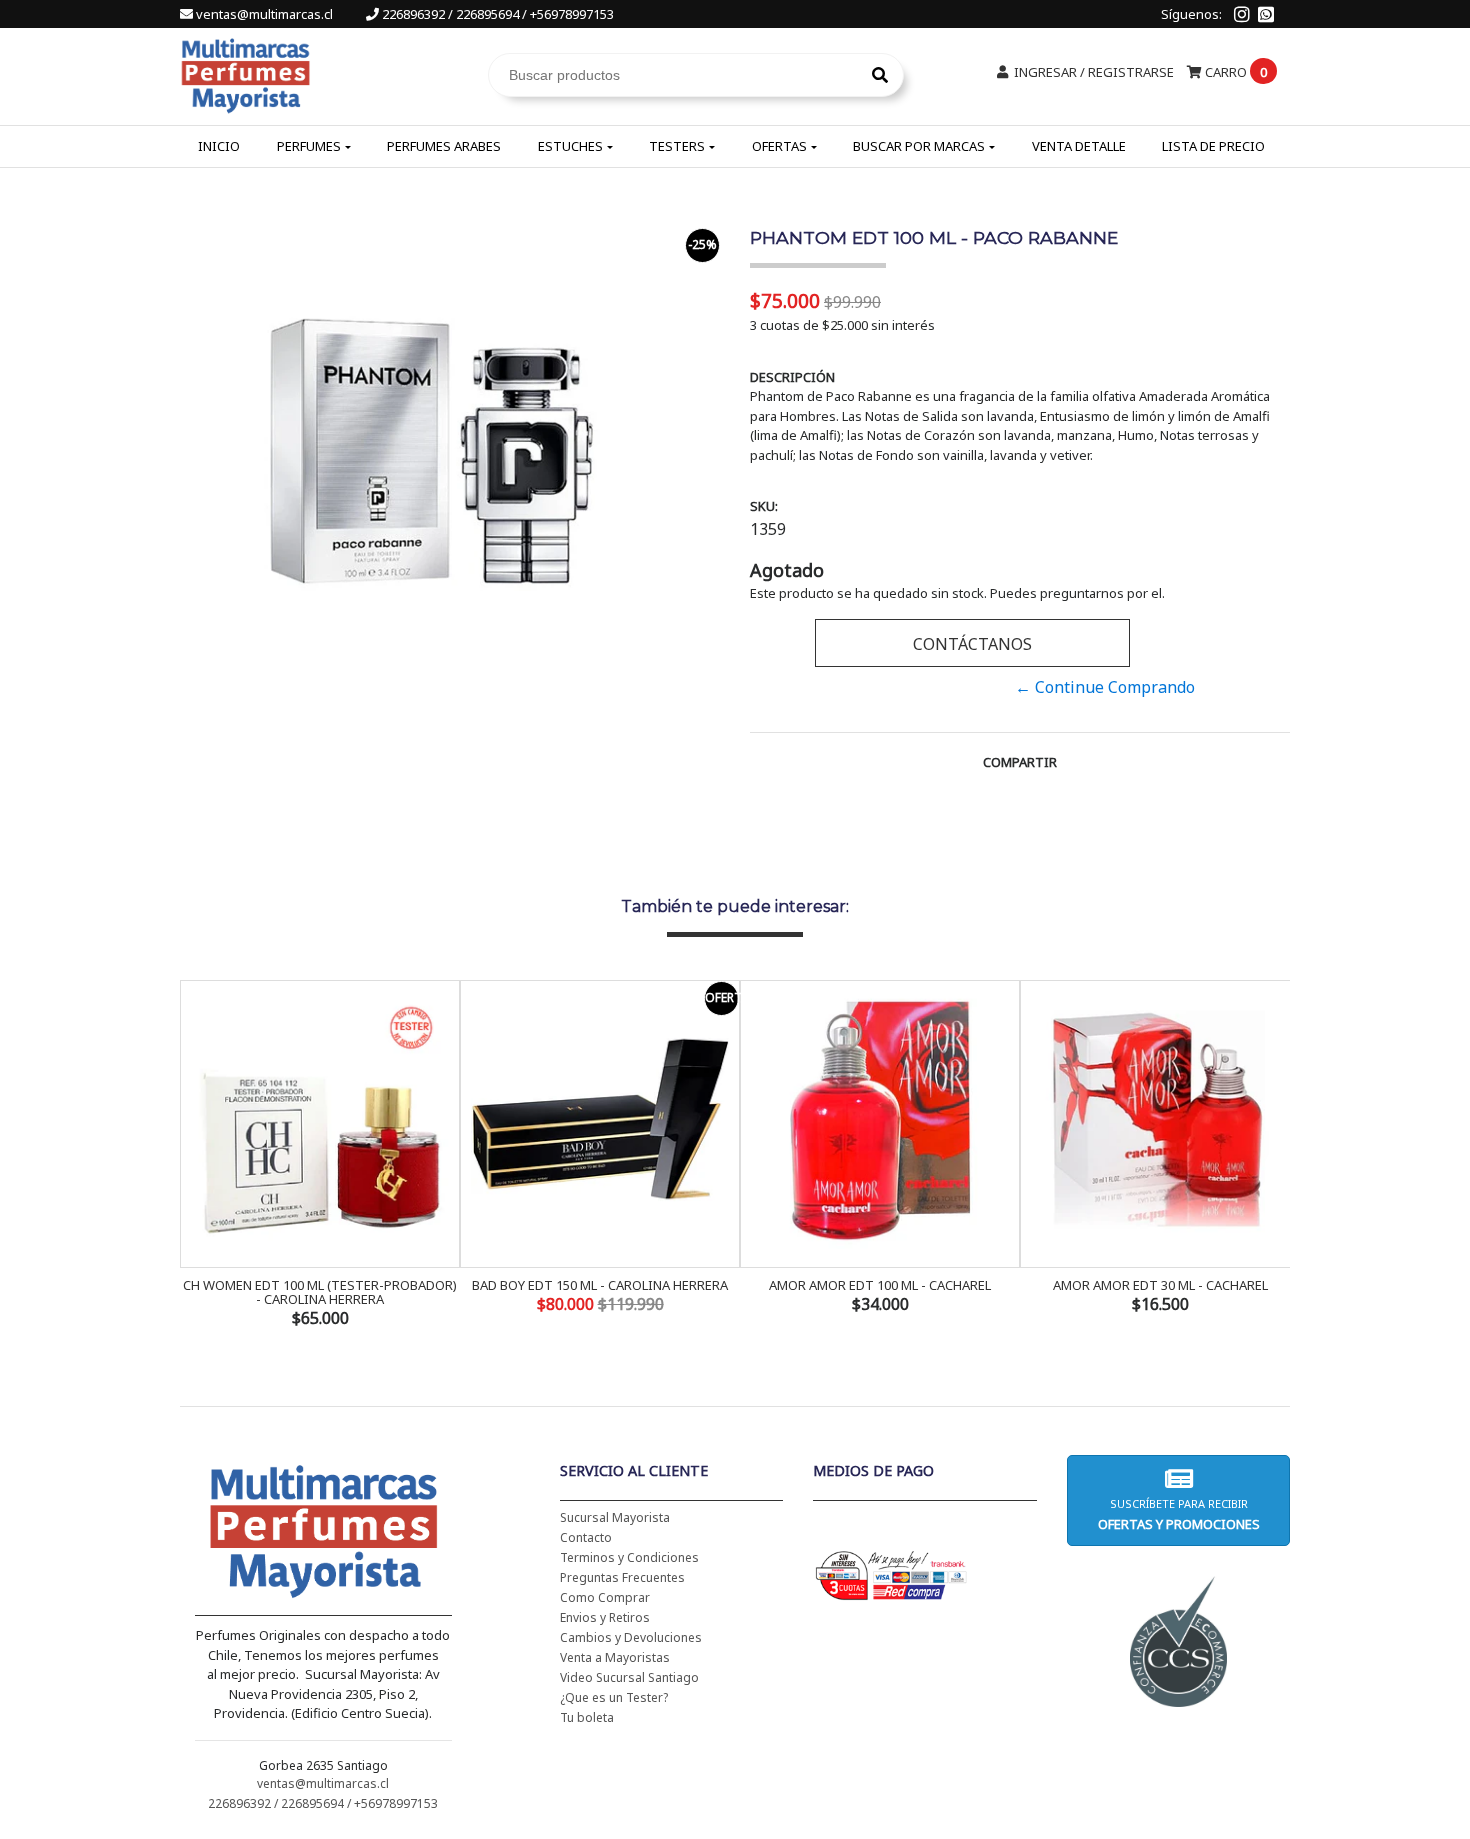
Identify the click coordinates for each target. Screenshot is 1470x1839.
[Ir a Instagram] (1242, 14)
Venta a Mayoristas (615, 1657)
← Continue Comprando (1105, 687)
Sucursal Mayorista (615, 1517)
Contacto (586, 1537)
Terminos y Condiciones (629, 1557)
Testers (677, 146)
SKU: (764, 506)
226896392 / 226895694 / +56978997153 (496, 14)
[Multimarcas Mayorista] (245, 73)
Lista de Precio (1213, 146)
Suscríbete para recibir (1178, 1514)
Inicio (219, 146)
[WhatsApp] (1266, 14)
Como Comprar (605, 1597)
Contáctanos (972, 644)
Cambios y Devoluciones (631, 1637)
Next (1270, 1156)
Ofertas (779, 146)
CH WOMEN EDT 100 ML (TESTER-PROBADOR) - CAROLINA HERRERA (320, 1292)
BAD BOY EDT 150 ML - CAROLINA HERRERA (600, 1285)
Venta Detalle (1079, 146)
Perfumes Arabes (444, 146)
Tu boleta (587, 1717)
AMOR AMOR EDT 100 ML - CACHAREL (880, 1285)
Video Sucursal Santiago (629, 1677)
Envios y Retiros (605, 1617)
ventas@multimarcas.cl (264, 14)
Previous (200, 1156)
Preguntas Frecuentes (622, 1577)
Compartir (1020, 762)
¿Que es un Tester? (614, 1697)
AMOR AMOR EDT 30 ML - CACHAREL (1160, 1285)
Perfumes (309, 146)
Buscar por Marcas (919, 146)
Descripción (792, 377)
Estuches (570, 146)
